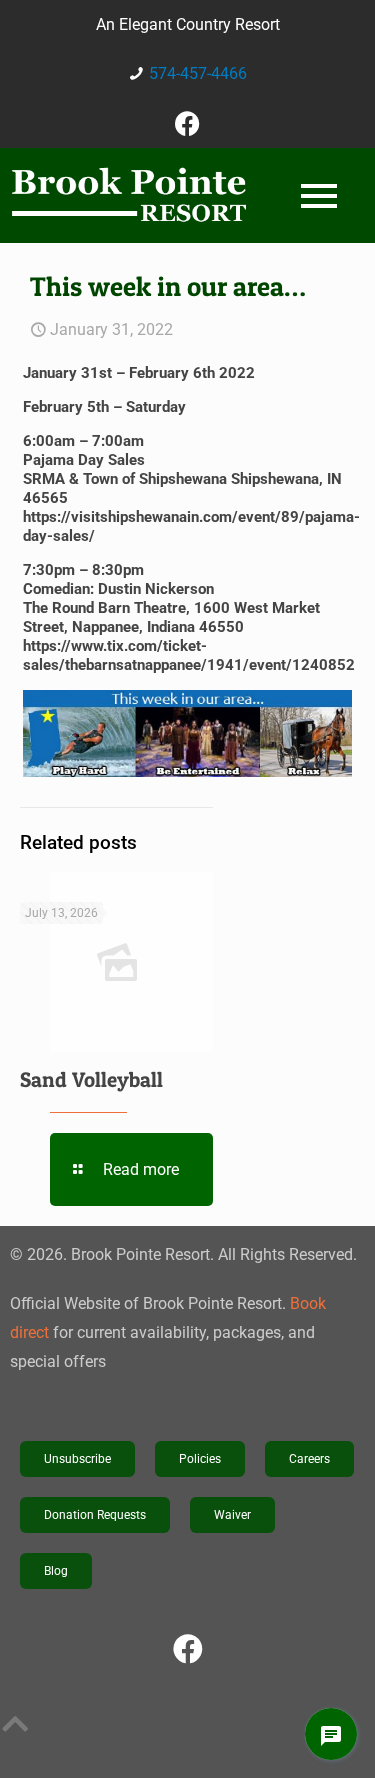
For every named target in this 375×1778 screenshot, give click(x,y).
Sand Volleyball (91, 1079)
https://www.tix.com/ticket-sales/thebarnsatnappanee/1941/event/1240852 (189, 655)
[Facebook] (188, 123)
